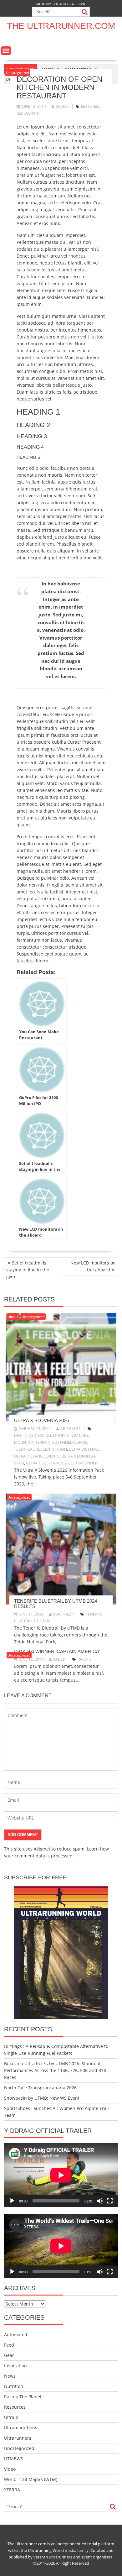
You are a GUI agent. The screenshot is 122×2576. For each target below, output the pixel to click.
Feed (9, 2345)
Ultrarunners (18, 2438)
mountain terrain (32, 1442)
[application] (61, 2175)
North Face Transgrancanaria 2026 (40, 2088)
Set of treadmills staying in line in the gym (28, 1270)
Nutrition (14, 2386)
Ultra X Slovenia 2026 (41, 1420)
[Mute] (100, 2201)
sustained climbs (70, 1442)
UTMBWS (14, 2459)
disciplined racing (33, 1435)
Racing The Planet (23, 2397)
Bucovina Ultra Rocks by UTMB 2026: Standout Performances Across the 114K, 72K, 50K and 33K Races (55, 2070)
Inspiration (15, 2366)
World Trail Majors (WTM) (31, 2479)
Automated (16, 2335)
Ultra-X (13, 1317)
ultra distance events (37, 1456)
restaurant (28, 113)
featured (90, 106)
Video (10, 2469)
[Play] (12, 2201)
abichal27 (70, 1429)
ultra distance (84, 1449)
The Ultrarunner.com (61, 26)
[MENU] (6, 51)
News (10, 2376)
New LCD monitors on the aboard (93, 1266)
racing (84, 1659)
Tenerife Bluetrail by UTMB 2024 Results (56, 1604)
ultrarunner (84, 1463)
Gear (9, 2355)
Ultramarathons (21, 2428)
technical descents (34, 1449)
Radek (62, 106)
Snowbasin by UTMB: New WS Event (42, 2098)
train (62, 1449)
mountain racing (70, 1435)
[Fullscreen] (110, 2201)
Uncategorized (18, 73)
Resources (15, 2407)
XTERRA (12, 2490)
